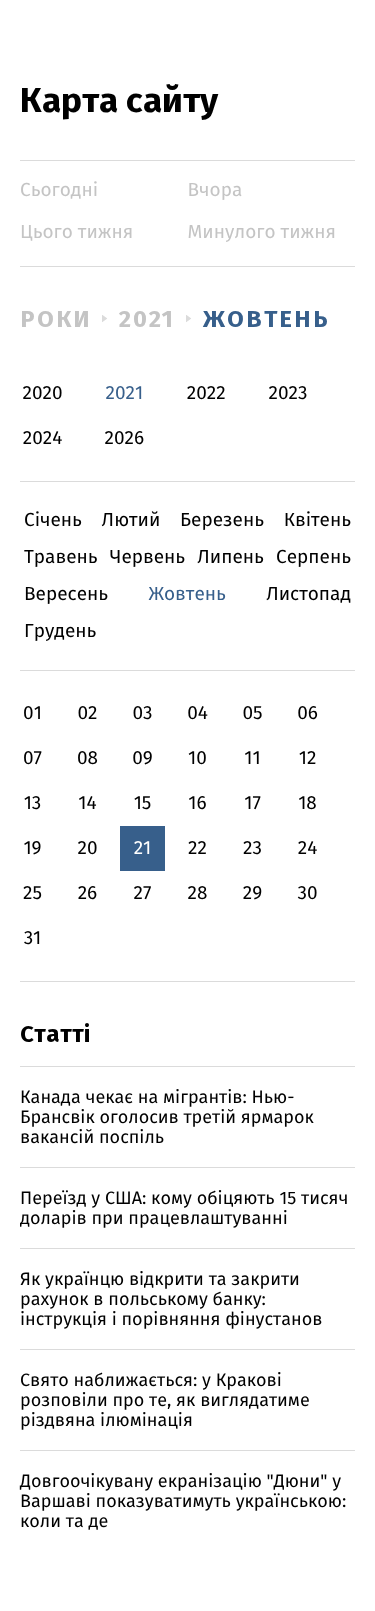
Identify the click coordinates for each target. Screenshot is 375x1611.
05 (252, 713)
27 (143, 893)
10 (197, 758)
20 (87, 848)
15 (143, 803)
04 (197, 713)
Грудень (60, 631)
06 (307, 713)
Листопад (308, 594)
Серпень (313, 557)
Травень (61, 557)
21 (143, 848)
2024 (43, 438)
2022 (206, 393)
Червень (147, 557)
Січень (53, 520)
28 (198, 893)
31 (33, 938)
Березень (222, 520)
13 (33, 803)
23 (252, 848)
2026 (125, 438)
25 (32, 893)
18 (307, 803)
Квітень (317, 520)
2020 (43, 393)
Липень (230, 557)
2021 (147, 319)
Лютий (131, 520)
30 (307, 893)
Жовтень (266, 319)
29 (252, 893)
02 (87, 713)
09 (142, 758)
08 (87, 758)
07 (32, 758)
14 (87, 803)
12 (308, 758)
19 (32, 848)
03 (142, 713)
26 (88, 893)
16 (197, 803)
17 (252, 803)
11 (252, 758)
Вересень (66, 594)
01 (32, 713)
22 (197, 848)
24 (308, 848)
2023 (288, 393)
